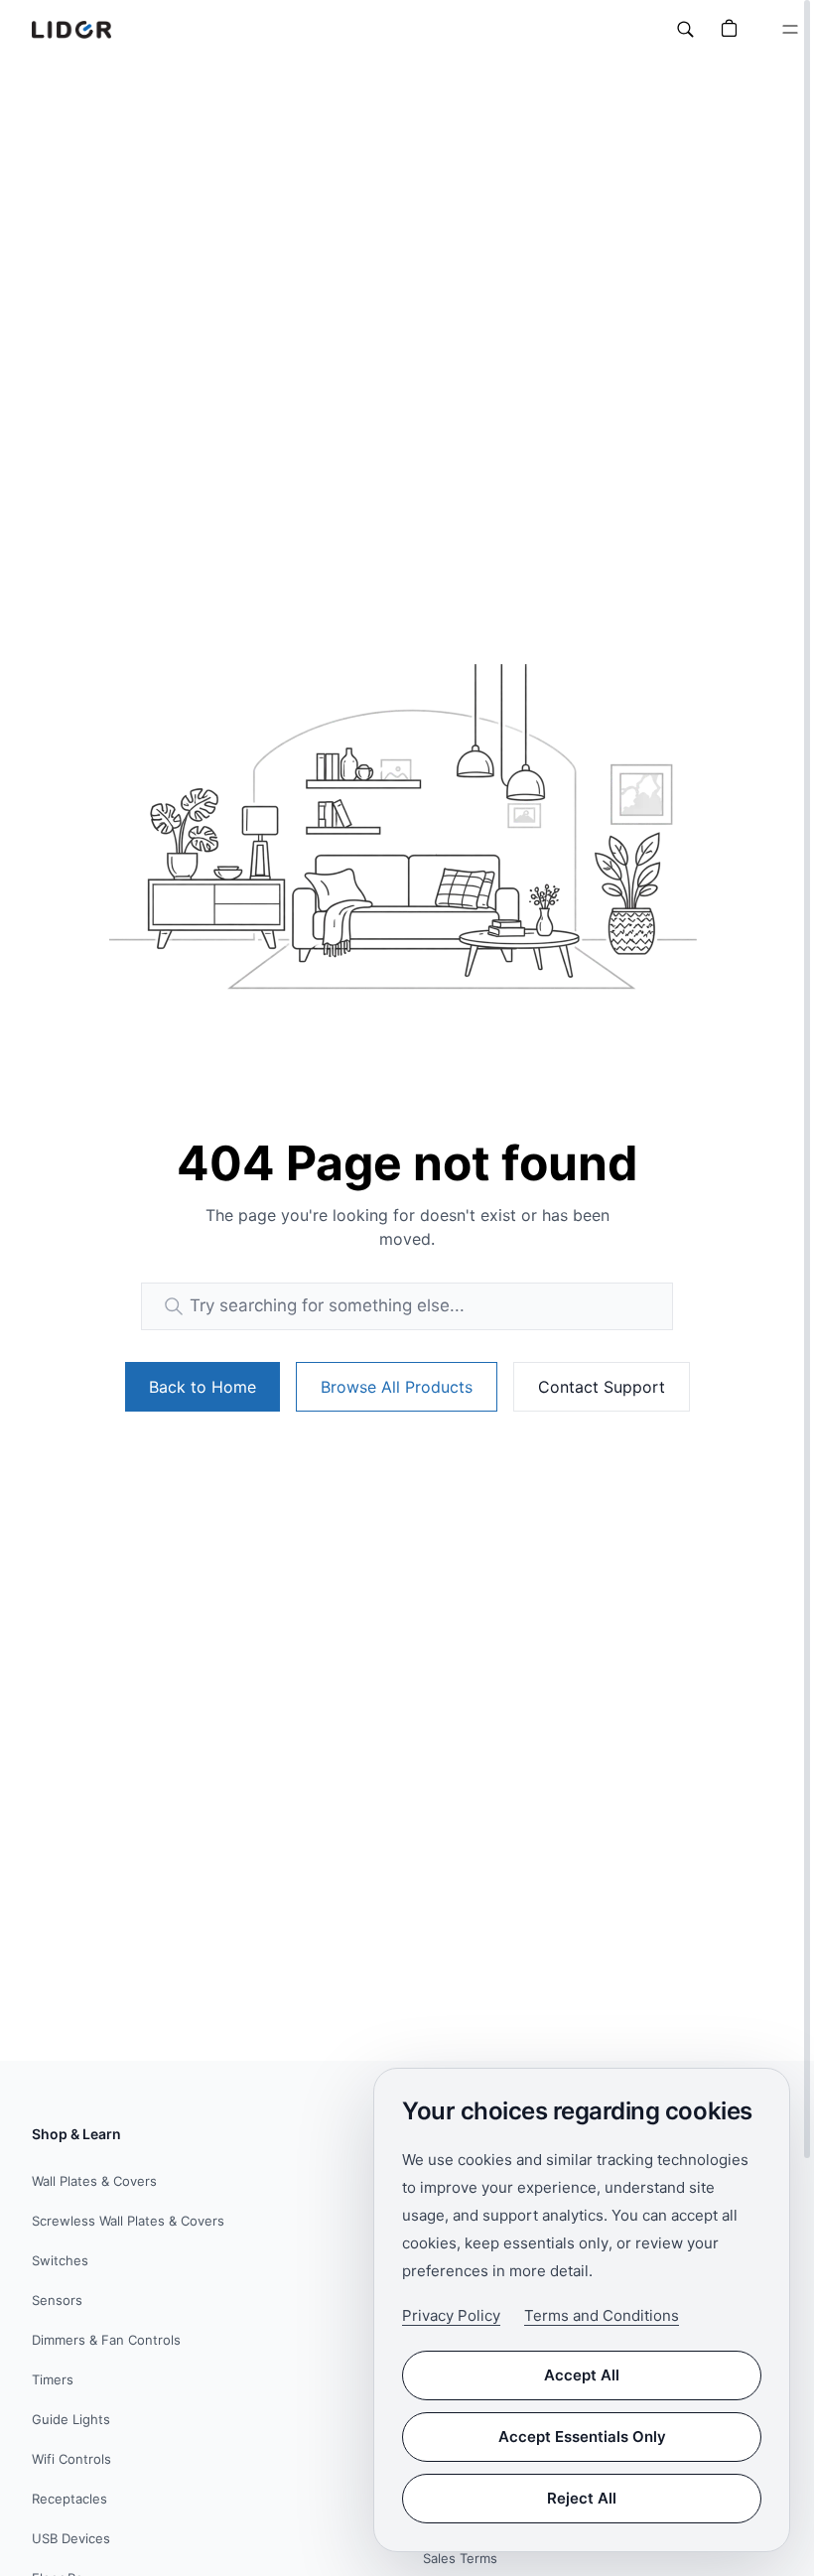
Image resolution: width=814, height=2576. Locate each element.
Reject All (582, 2498)
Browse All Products (397, 1387)
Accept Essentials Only (582, 2437)
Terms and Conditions (602, 2315)
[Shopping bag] (729, 30)
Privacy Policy (451, 2315)
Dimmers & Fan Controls (106, 2340)
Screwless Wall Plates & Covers (128, 2221)
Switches (60, 2260)
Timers (53, 2379)
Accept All (582, 2375)
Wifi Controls (71, 2459)
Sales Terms (460, 2558)
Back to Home (203, 1387)
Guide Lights (71, 2419)
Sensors (57, 2300)
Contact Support (602, 1387)
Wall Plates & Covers (94, 2181)
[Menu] (790, 30)
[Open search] (685, 30)
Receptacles (69, 2499)
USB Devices (71, 2538)
